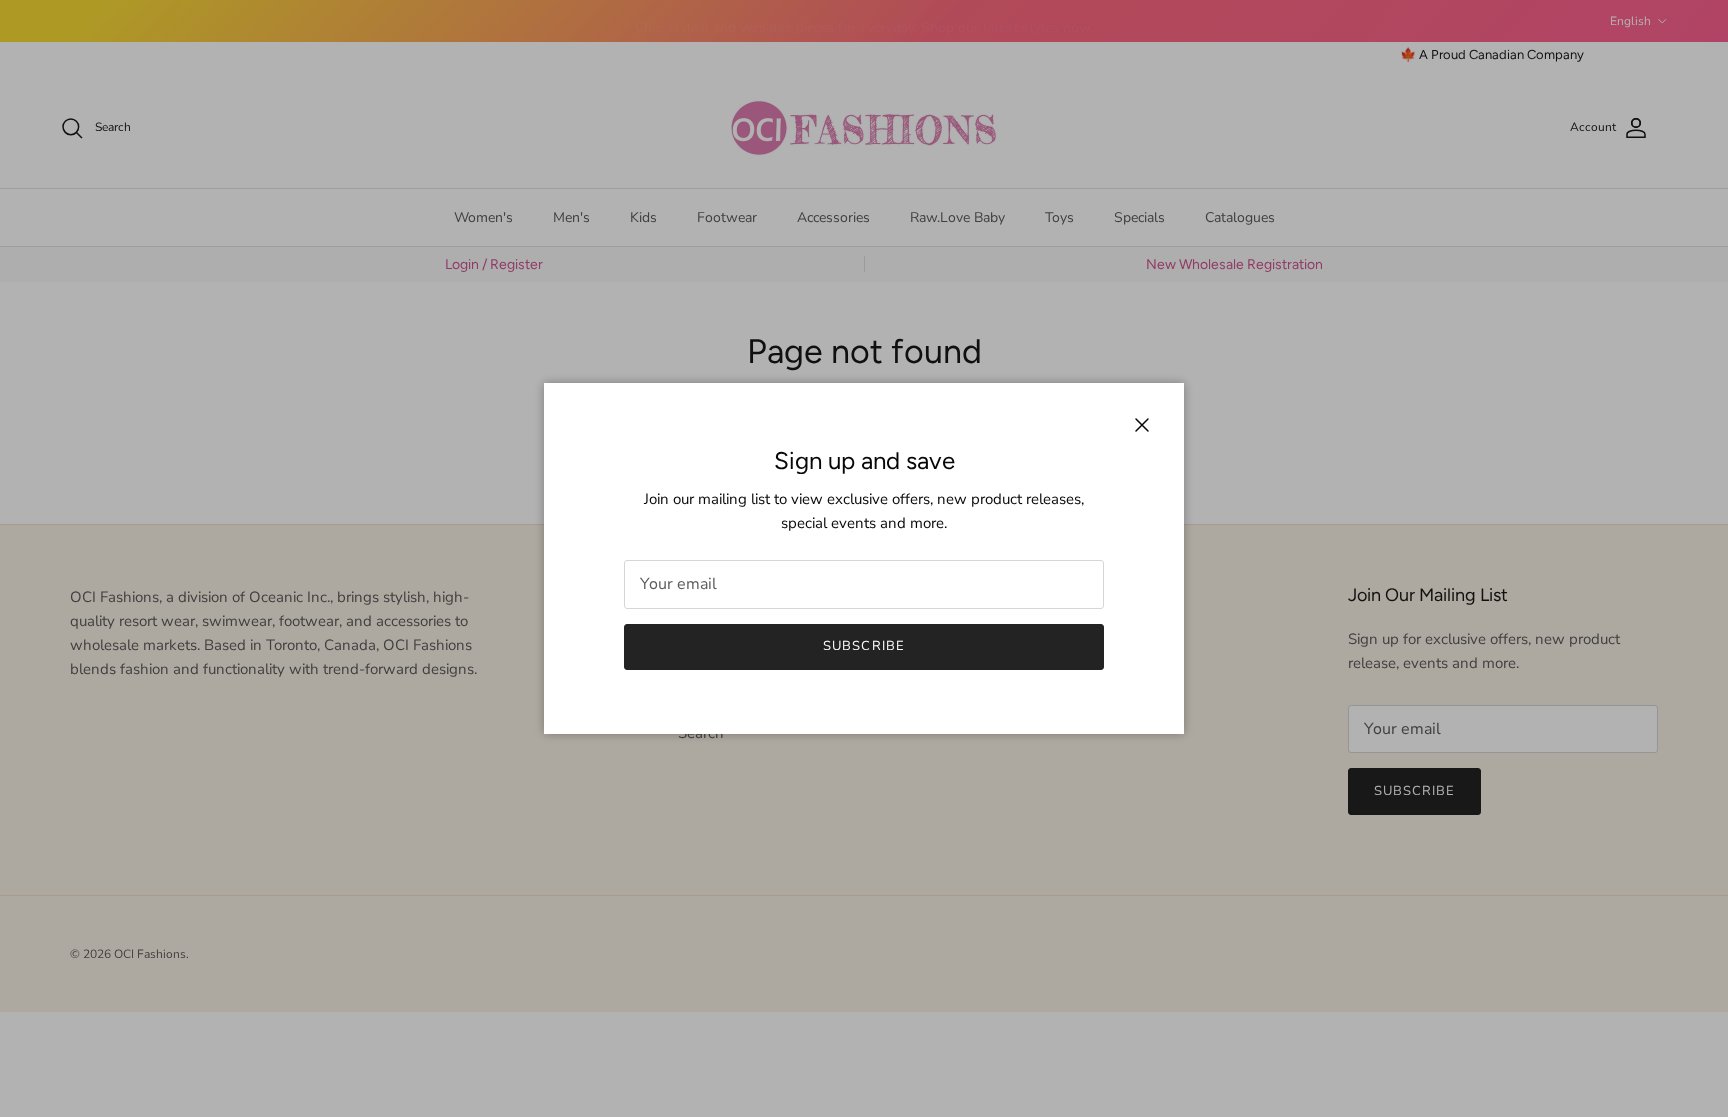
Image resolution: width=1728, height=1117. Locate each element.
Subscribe (863, 646)
